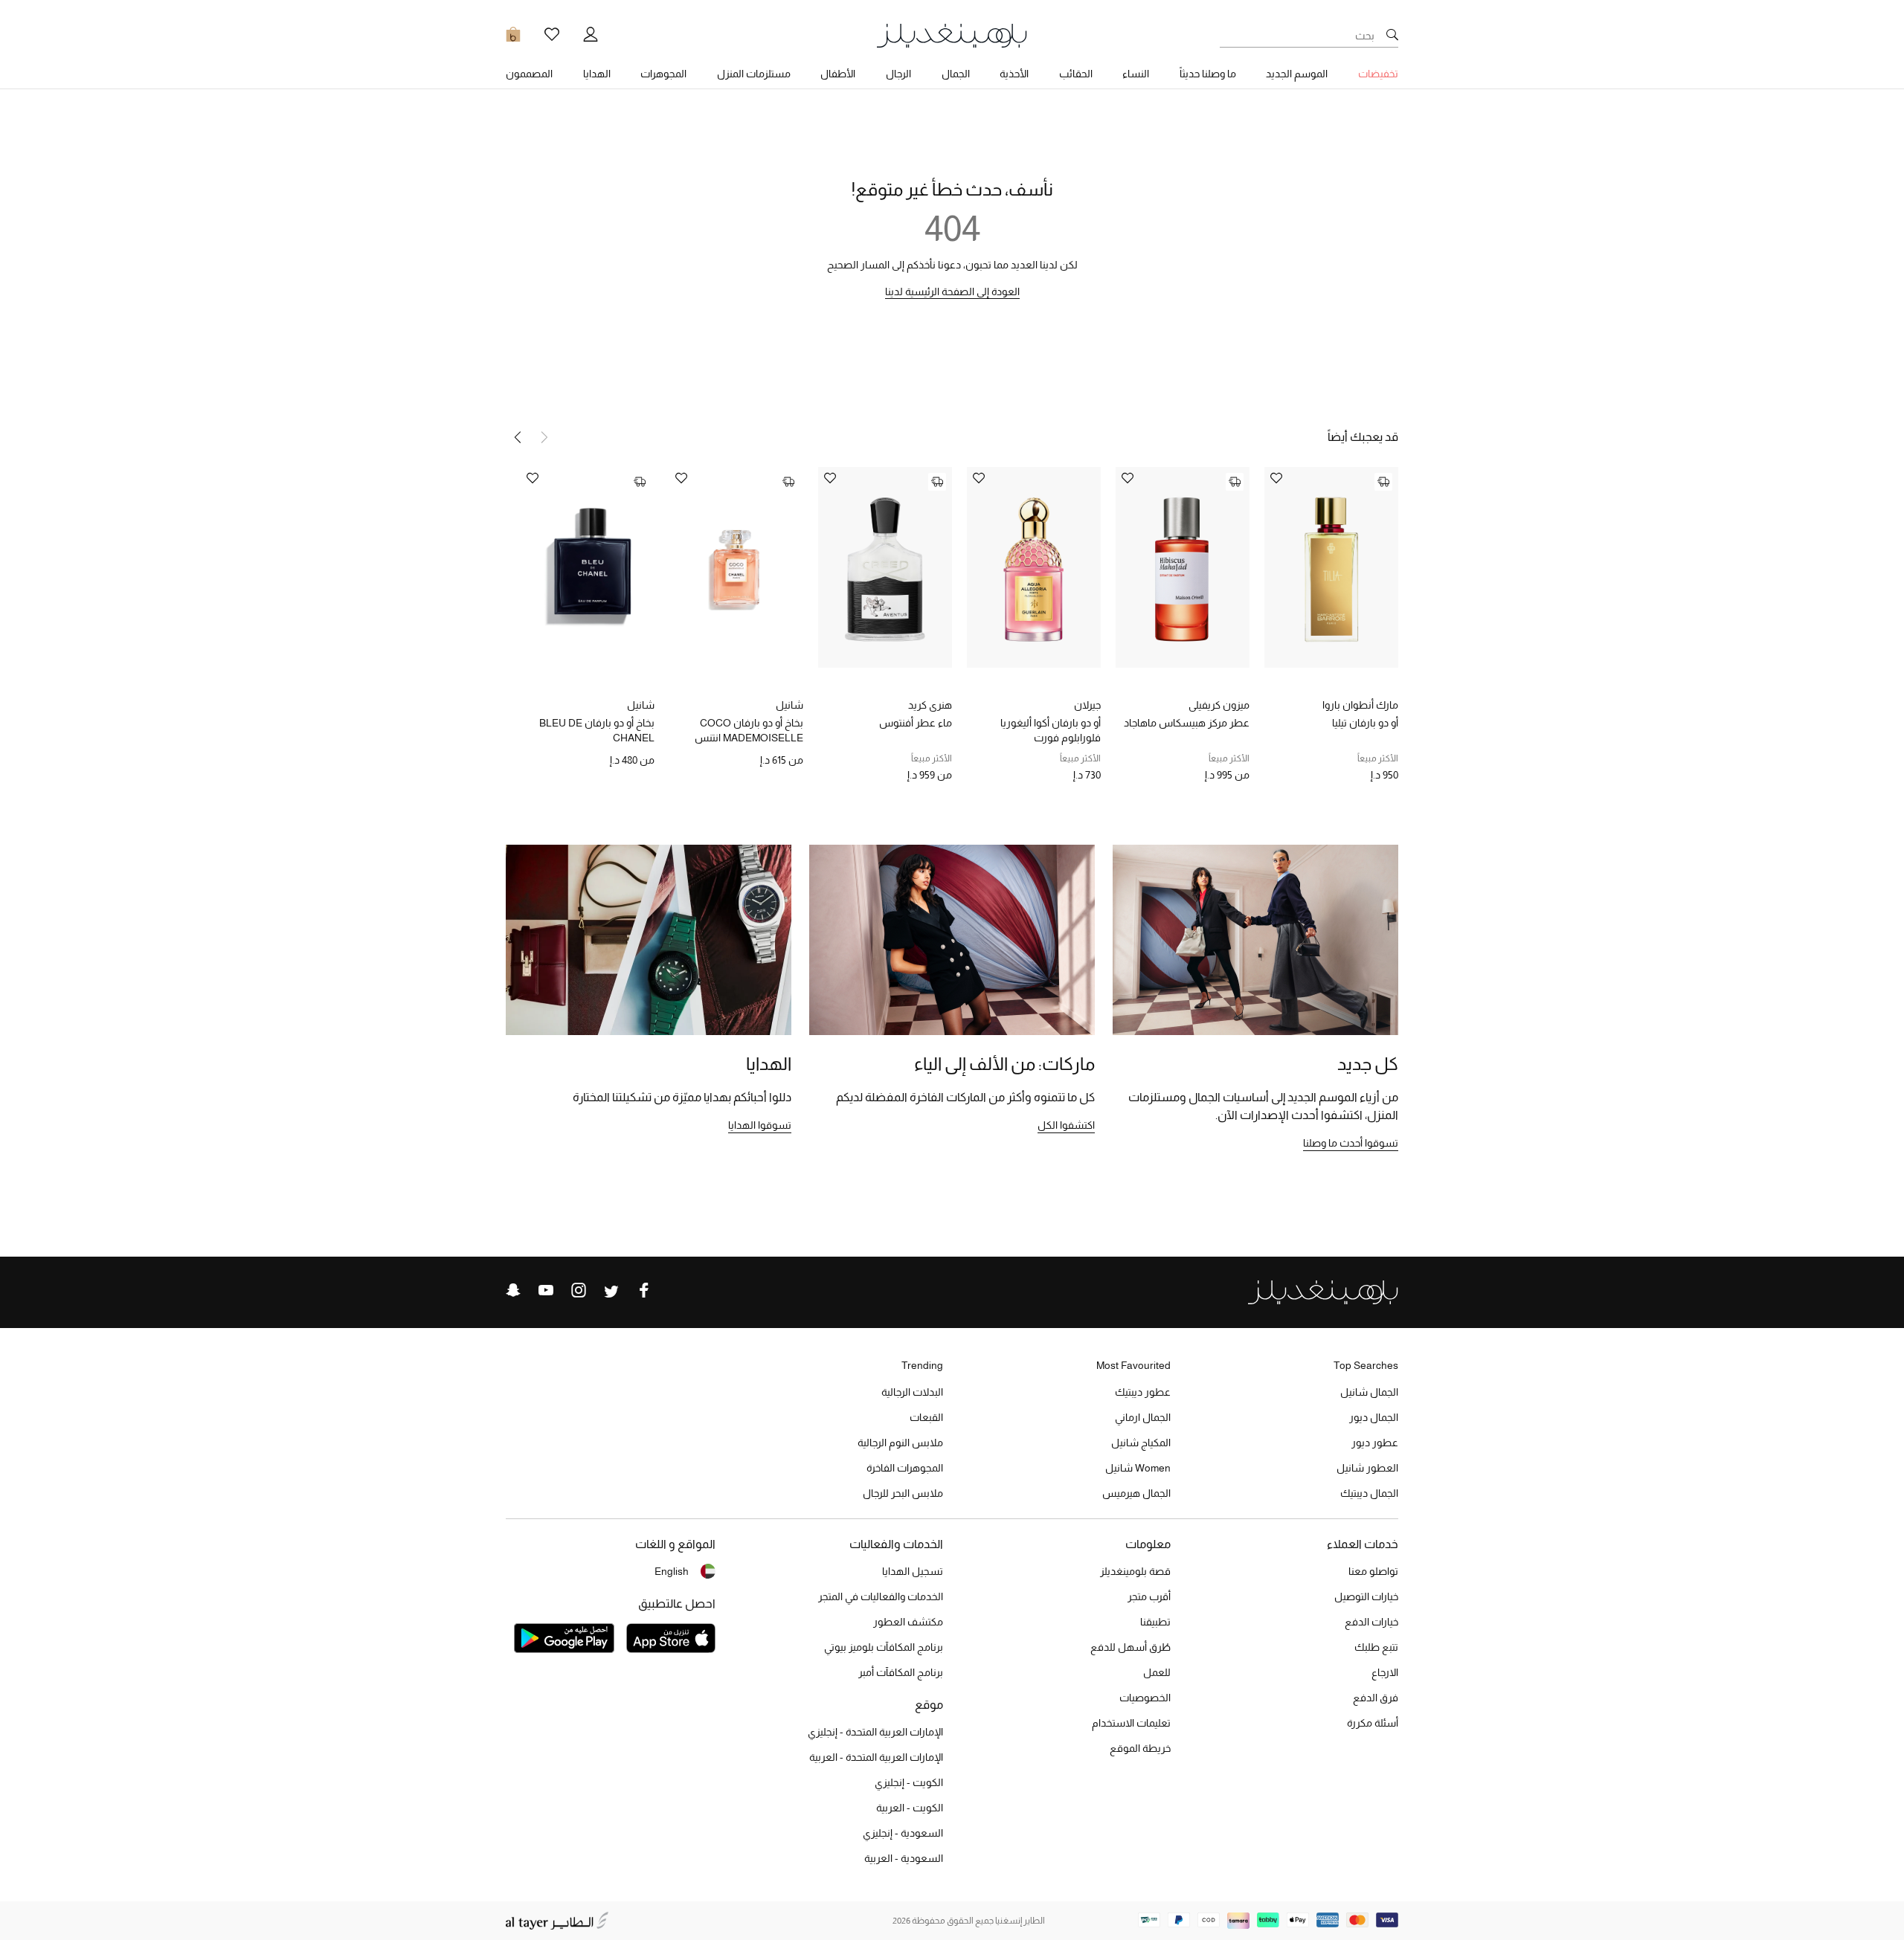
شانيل (789, 705)
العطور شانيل (1367, 1468)
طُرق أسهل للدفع (1130, 1647)
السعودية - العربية (904, 1858)
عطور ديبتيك (1143, 1392)
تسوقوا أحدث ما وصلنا (1351, 1143)
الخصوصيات (1145, 1698)
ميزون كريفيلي (1219, 705)
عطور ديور (1375, 1443)
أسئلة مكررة (1373, 1723)
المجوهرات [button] (663, 74)
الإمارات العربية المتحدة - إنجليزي (875, 1732)
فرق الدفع (1376, 1698)
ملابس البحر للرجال (903, 1493)
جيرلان (1087, 705)
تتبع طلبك (1376, 1647)
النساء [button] (1136, 74)
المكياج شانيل (1141, 1443)
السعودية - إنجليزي (903, 1833)
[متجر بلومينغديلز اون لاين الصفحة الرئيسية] (952, 35)
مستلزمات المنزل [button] (754, 74)
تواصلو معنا (1373, 1571)
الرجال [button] (898, 74)
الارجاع (1385, 1672)
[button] (518, 437)
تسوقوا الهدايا (760, 1125)
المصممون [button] (529, 74)
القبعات (926, 1417)
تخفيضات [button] (1378, 74)
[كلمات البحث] (1392, 36)
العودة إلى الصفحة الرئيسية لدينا (952, 291)
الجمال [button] (956, 74)
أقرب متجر (1149, 1596)
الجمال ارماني (1143, 1417)
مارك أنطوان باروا (1360, 705)
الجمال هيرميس (1136, 1493)
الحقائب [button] (1076, 74)
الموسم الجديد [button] (1297, 74)
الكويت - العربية (910, 1808)
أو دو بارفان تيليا (1365, 723)
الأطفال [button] (838, 74)
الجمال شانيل (1369, 1392)
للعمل (1157, 1672)
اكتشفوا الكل (1066, 1125)
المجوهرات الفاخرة (905, 1468)
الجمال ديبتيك (1369, 1493)
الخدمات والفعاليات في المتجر (881, 1596)
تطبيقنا (1155, 1622)
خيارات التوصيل (1366, 1596)
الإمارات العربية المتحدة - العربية (876, 1757)
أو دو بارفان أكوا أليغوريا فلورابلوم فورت (1051, 730)
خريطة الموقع (1140, 1748)
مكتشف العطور (908, 1622)
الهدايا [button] (597, 74)
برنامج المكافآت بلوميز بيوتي (884, 1647)
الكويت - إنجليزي (909, 1782)
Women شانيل (1138, 1468)
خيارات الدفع (1371, 1622)
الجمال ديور (1374, 1417)
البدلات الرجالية (912, 1392)
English (672, 1571)
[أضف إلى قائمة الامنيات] (1276, 479)
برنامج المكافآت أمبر (901, 1672)
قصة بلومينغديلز (1135, 1571)
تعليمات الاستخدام (1131, 1723)
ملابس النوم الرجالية (900, 1443)
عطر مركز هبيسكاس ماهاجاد (1187, 723)
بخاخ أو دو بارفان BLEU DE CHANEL (597, 730)
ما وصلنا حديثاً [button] (1208, 74)
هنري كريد (930, 705)
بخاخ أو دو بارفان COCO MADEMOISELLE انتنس (749, 730)
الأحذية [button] (1014, 74)
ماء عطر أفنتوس (916, 723)
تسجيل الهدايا (913, 1571)
